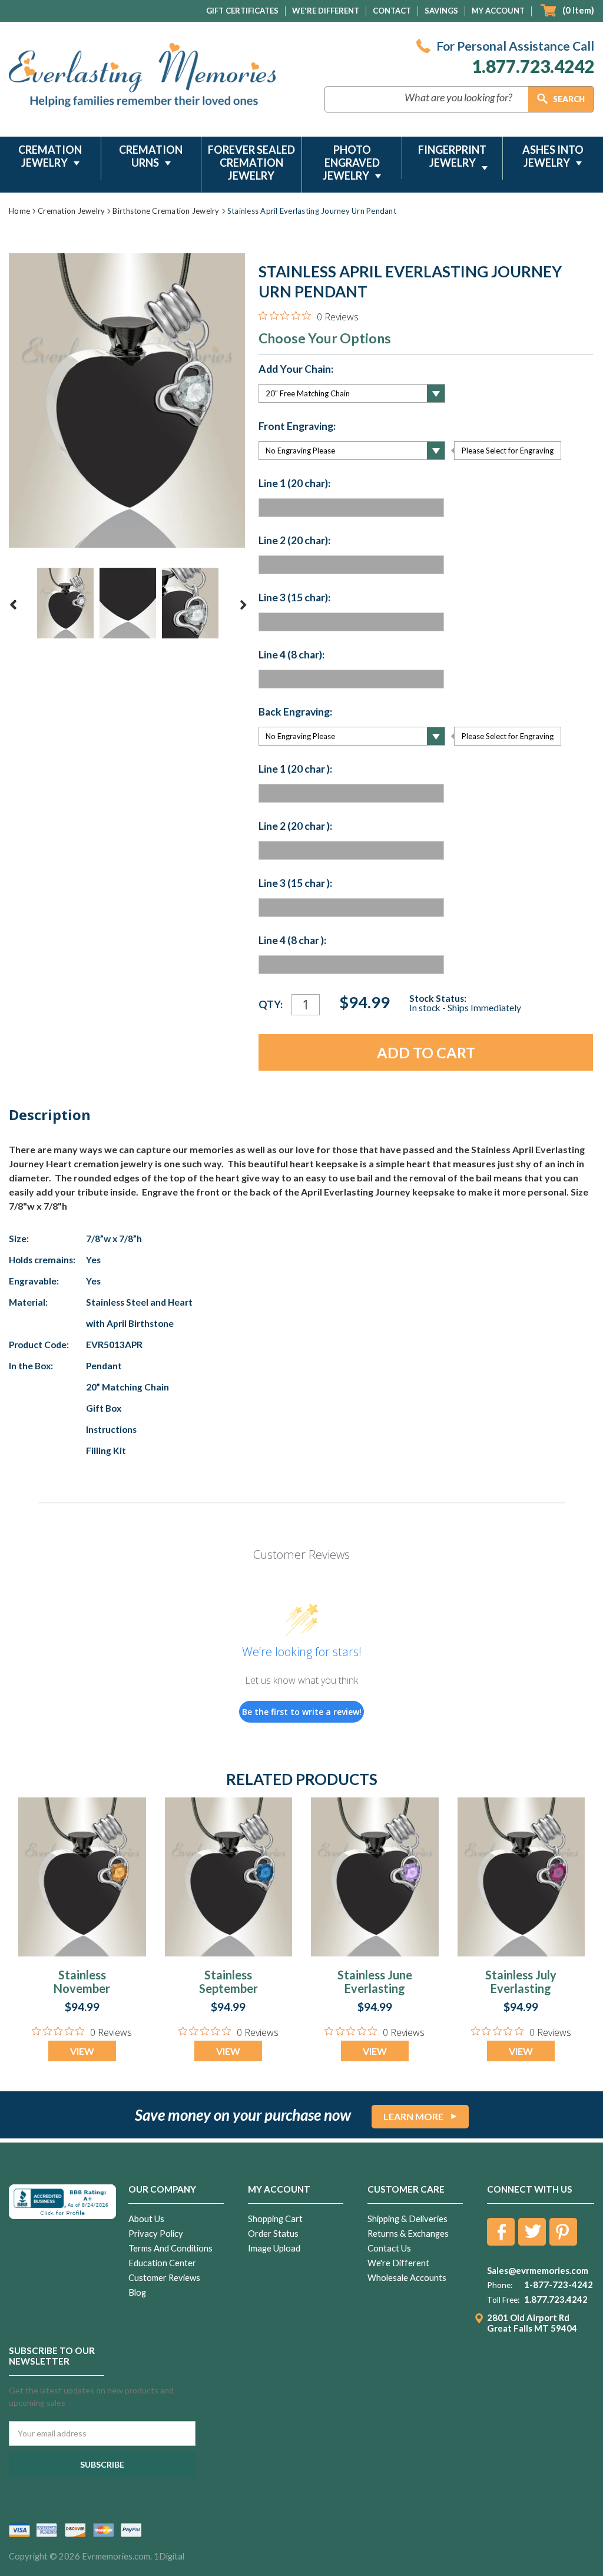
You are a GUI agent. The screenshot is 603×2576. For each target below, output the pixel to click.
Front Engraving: (297, 426)
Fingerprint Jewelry (452, 156)
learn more (413, 2116)
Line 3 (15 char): (294, 598)
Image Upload (274, 2248)
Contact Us (389, 2248)
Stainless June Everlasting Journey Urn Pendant (375, 1995)
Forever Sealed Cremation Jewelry (251, 163)
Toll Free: (503, 2300)
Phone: (500, 2285)
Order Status (273, 2234)
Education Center (162, 2263)
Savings (441, 11)
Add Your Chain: (296, 369)
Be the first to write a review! (302, 1712)
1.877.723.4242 (533, 66)
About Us (146, 2219)
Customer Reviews (164, 2278)
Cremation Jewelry (50, 156)
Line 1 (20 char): (294, 484)
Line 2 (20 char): (294, 541)
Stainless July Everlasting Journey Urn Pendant (521, 1995)
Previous (14, 605)
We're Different (326, 11)
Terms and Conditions (170, 2248)
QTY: (271, 1004)
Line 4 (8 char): (291, 655)
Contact (392, 11)
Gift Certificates (242, 11)
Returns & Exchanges (408, 2234)
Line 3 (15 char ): (295, 883)
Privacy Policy (156, 2234)
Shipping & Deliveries (407, 2219)
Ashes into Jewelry (553, 156)
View (82, 2051)
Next (243, 605)
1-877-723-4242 (559, 2284)
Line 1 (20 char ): (295, 769)
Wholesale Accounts (407, 2278)
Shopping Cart (275, 2219)
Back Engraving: (295, 712)
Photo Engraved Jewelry (351, 163)
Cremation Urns (151, 156)
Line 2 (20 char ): (295, 826)
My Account (498, 11)
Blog (137, 2292)
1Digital (169, 2556)
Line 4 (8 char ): (292, 941)
